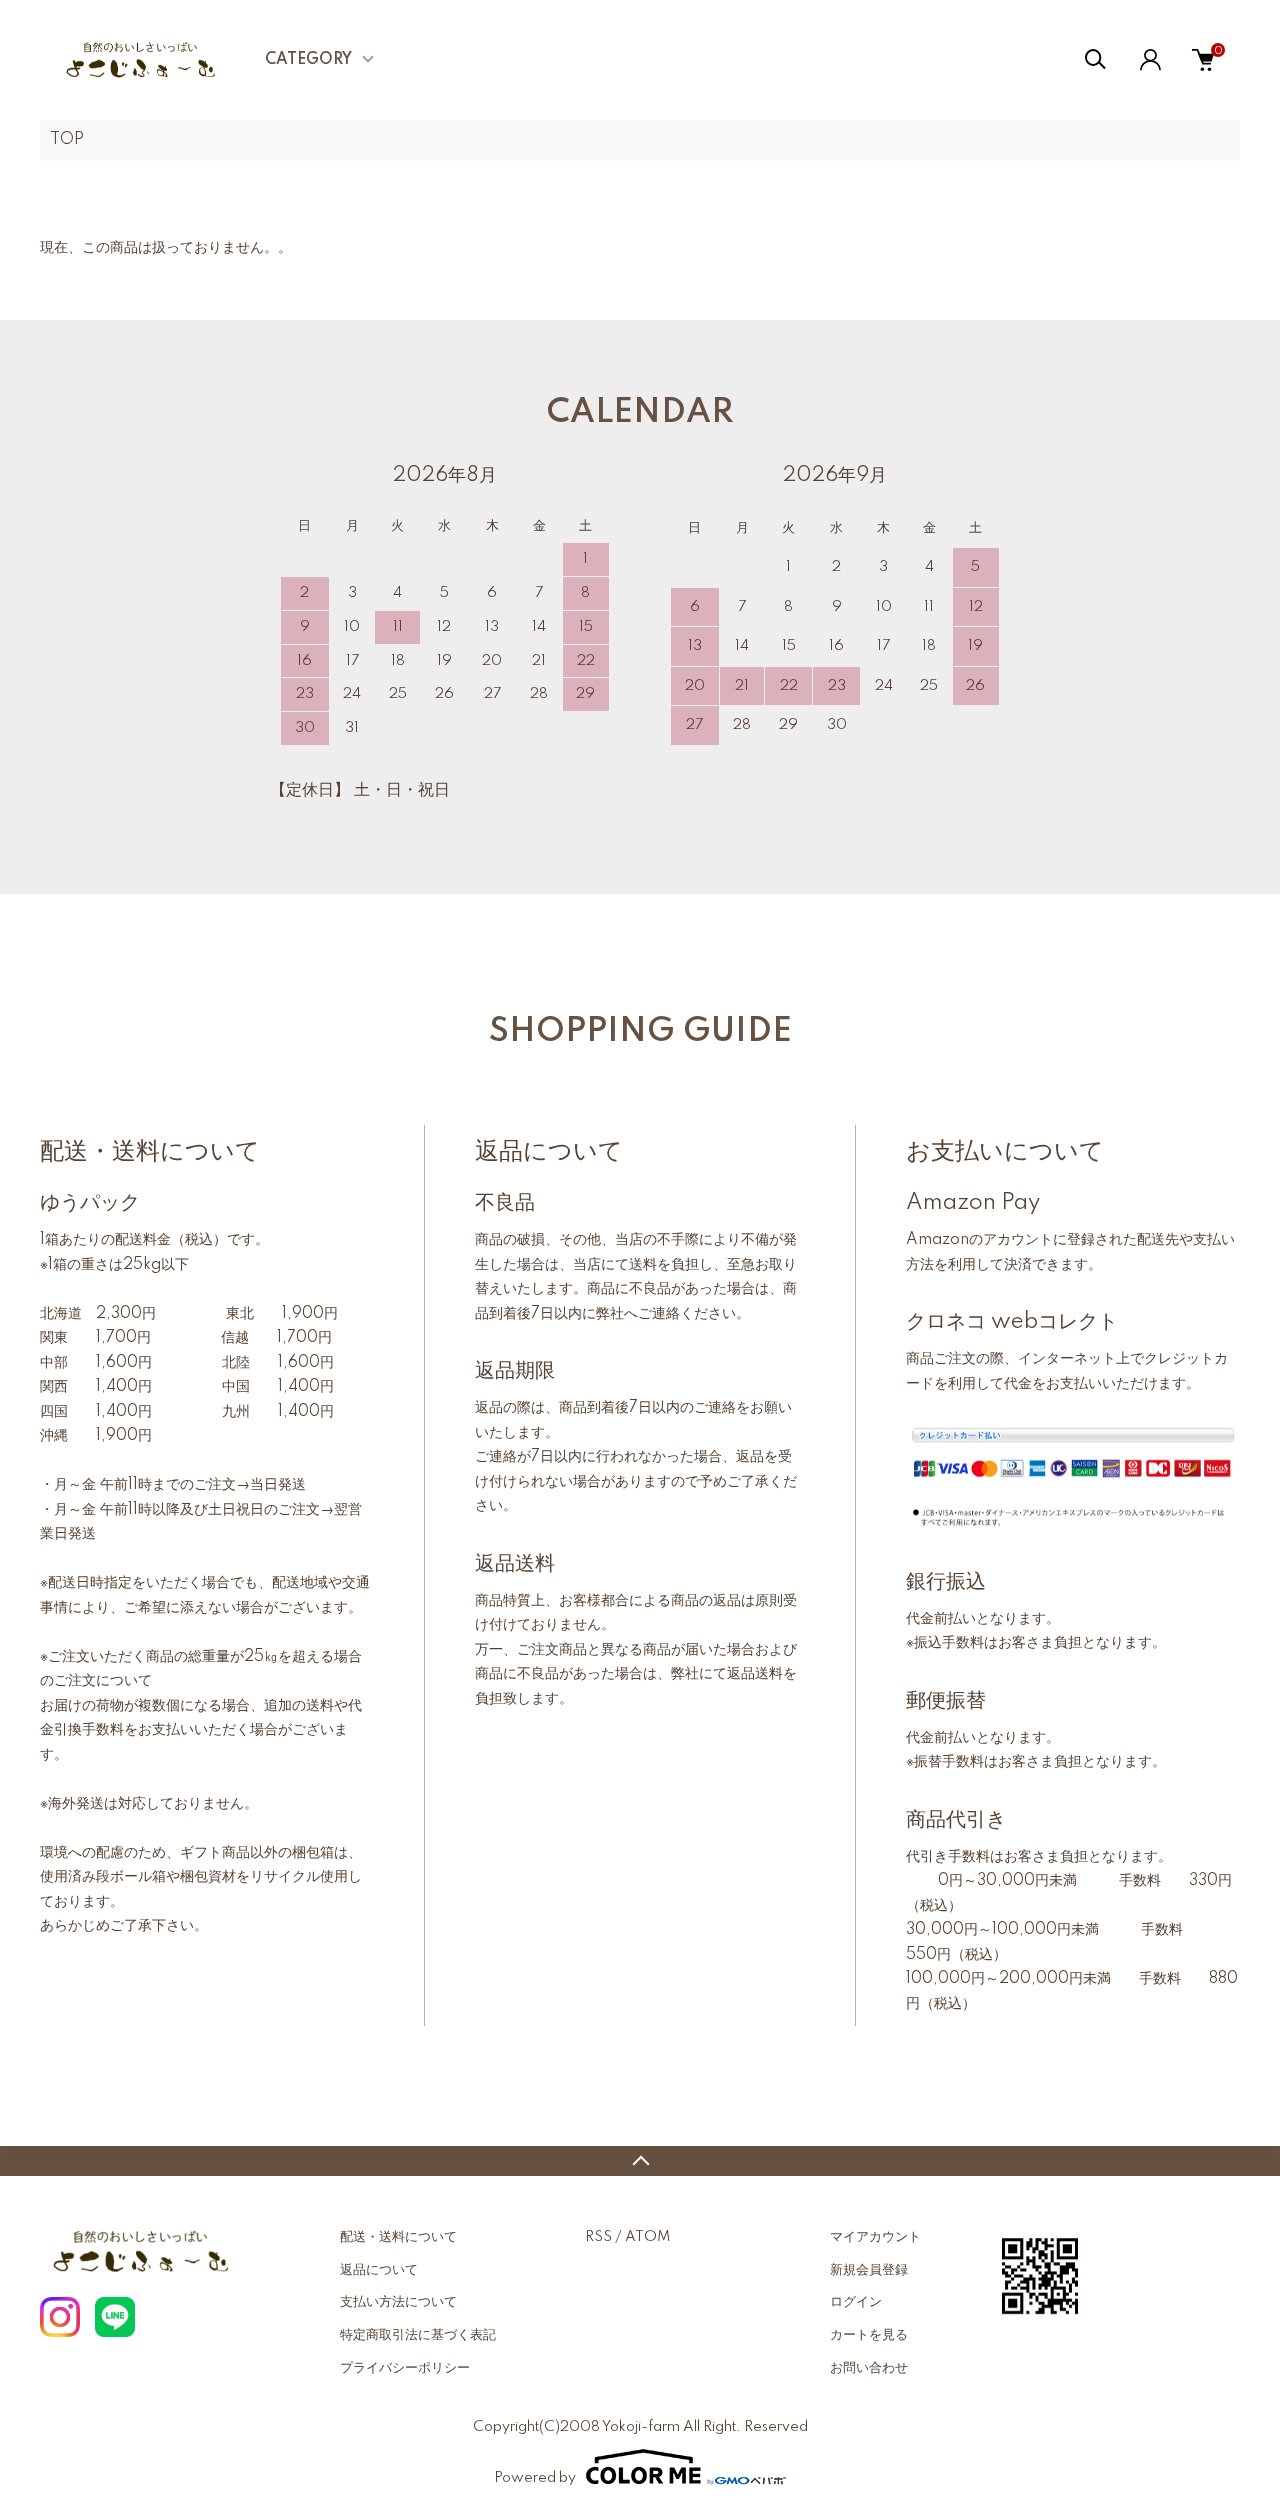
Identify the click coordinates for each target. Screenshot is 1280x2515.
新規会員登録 (869, 2270)
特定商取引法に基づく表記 (418, 2335)
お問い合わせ (869, 2368)
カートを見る (869, 2335)
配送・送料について (398, 2237)
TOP (67, 140)
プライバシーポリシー (405, 2368)
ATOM (647, 2237)
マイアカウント (875, 2237)
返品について (379, 2270)
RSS (598, 2237)
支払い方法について (398, 2302)
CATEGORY (308, 60)
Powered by (535, 2478)
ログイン (856, 2302)
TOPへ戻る (640, 2161)
